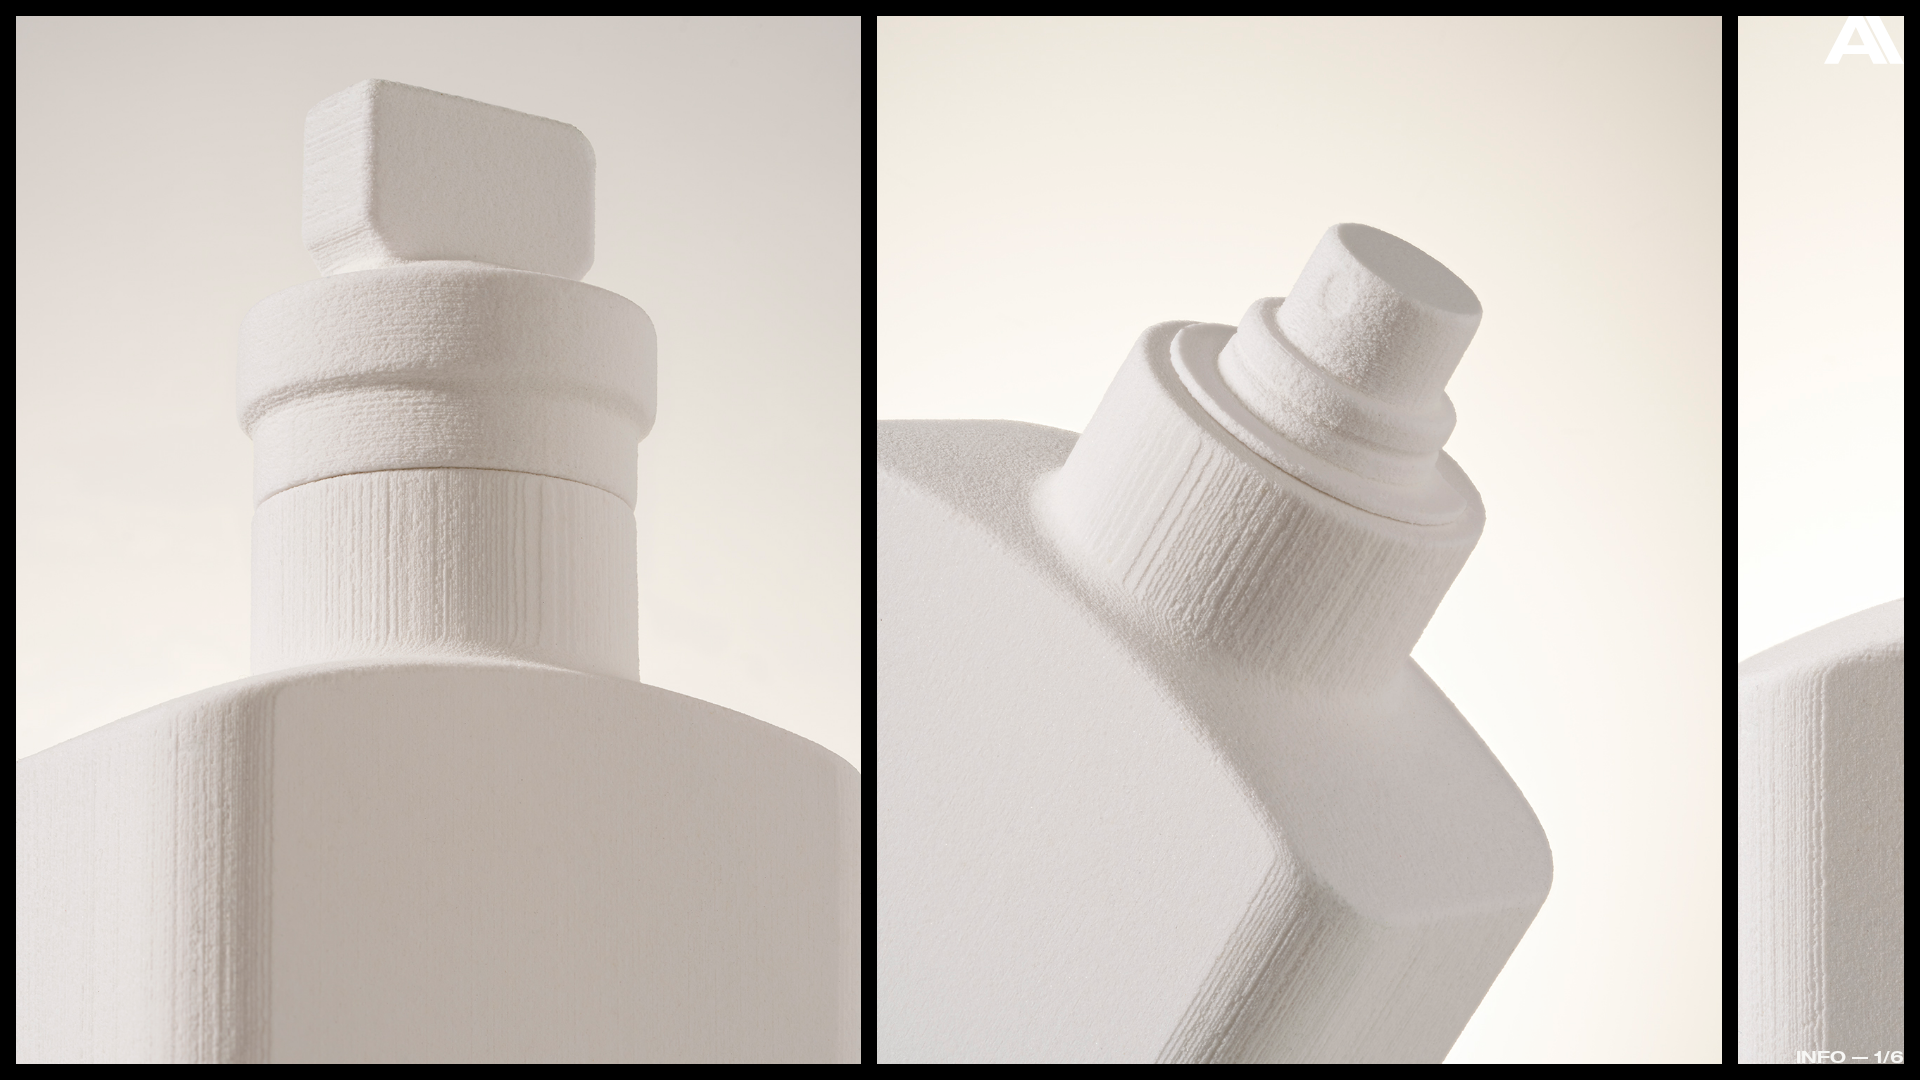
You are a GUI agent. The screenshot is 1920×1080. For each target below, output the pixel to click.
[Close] (1864, 45)
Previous (112, 490)
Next (1808, 544)
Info (1821, 1056)
